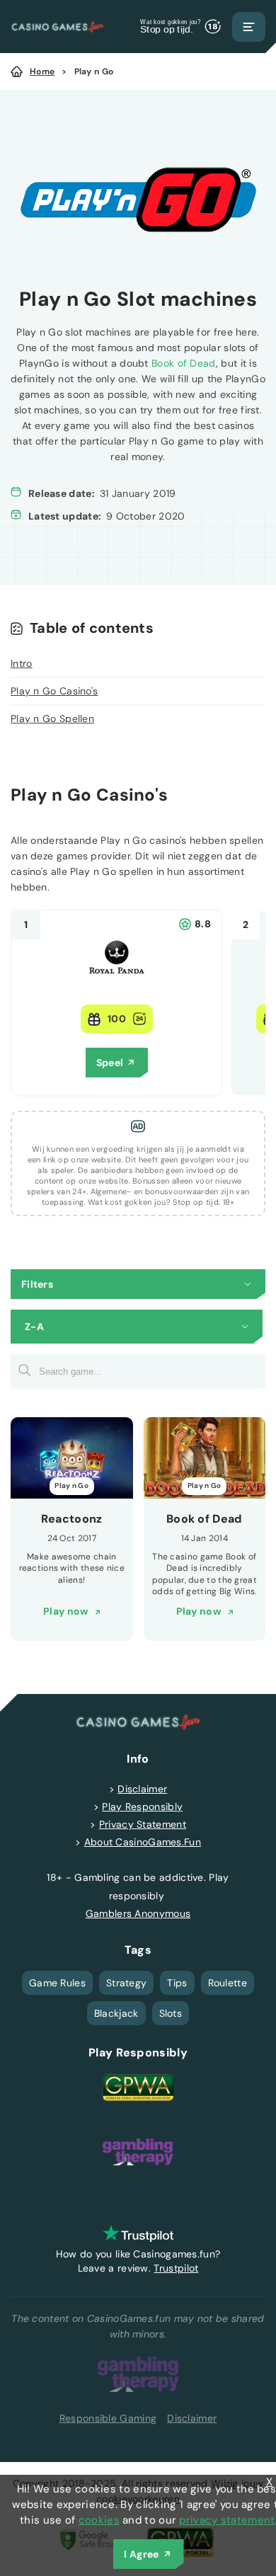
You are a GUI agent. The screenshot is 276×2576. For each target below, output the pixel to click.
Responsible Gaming (108, 2418)
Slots (171, 2013)
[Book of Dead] (205, 1458)
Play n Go (94, 71)
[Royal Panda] (117, 982)
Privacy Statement (143, 1824)
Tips (177, 1983)
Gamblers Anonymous (138, 1913)
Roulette (228, 1983)
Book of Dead (184, 363)
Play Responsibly (142, 1807)
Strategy (126, 1983)
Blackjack (116, 2013)
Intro (22, 663)
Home (42, 71)
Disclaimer (142, 1789)
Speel (110, 1063)
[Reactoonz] (72, 1458)
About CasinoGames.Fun (143, 1842)
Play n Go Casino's (54, 691)
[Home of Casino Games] (57, 27)
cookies (99, 2520)
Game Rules (57, 1983)
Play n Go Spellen (52, 719)
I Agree (141, 2554)
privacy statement (227, 2520)
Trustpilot (176, 2268)
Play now (65, 1611)
